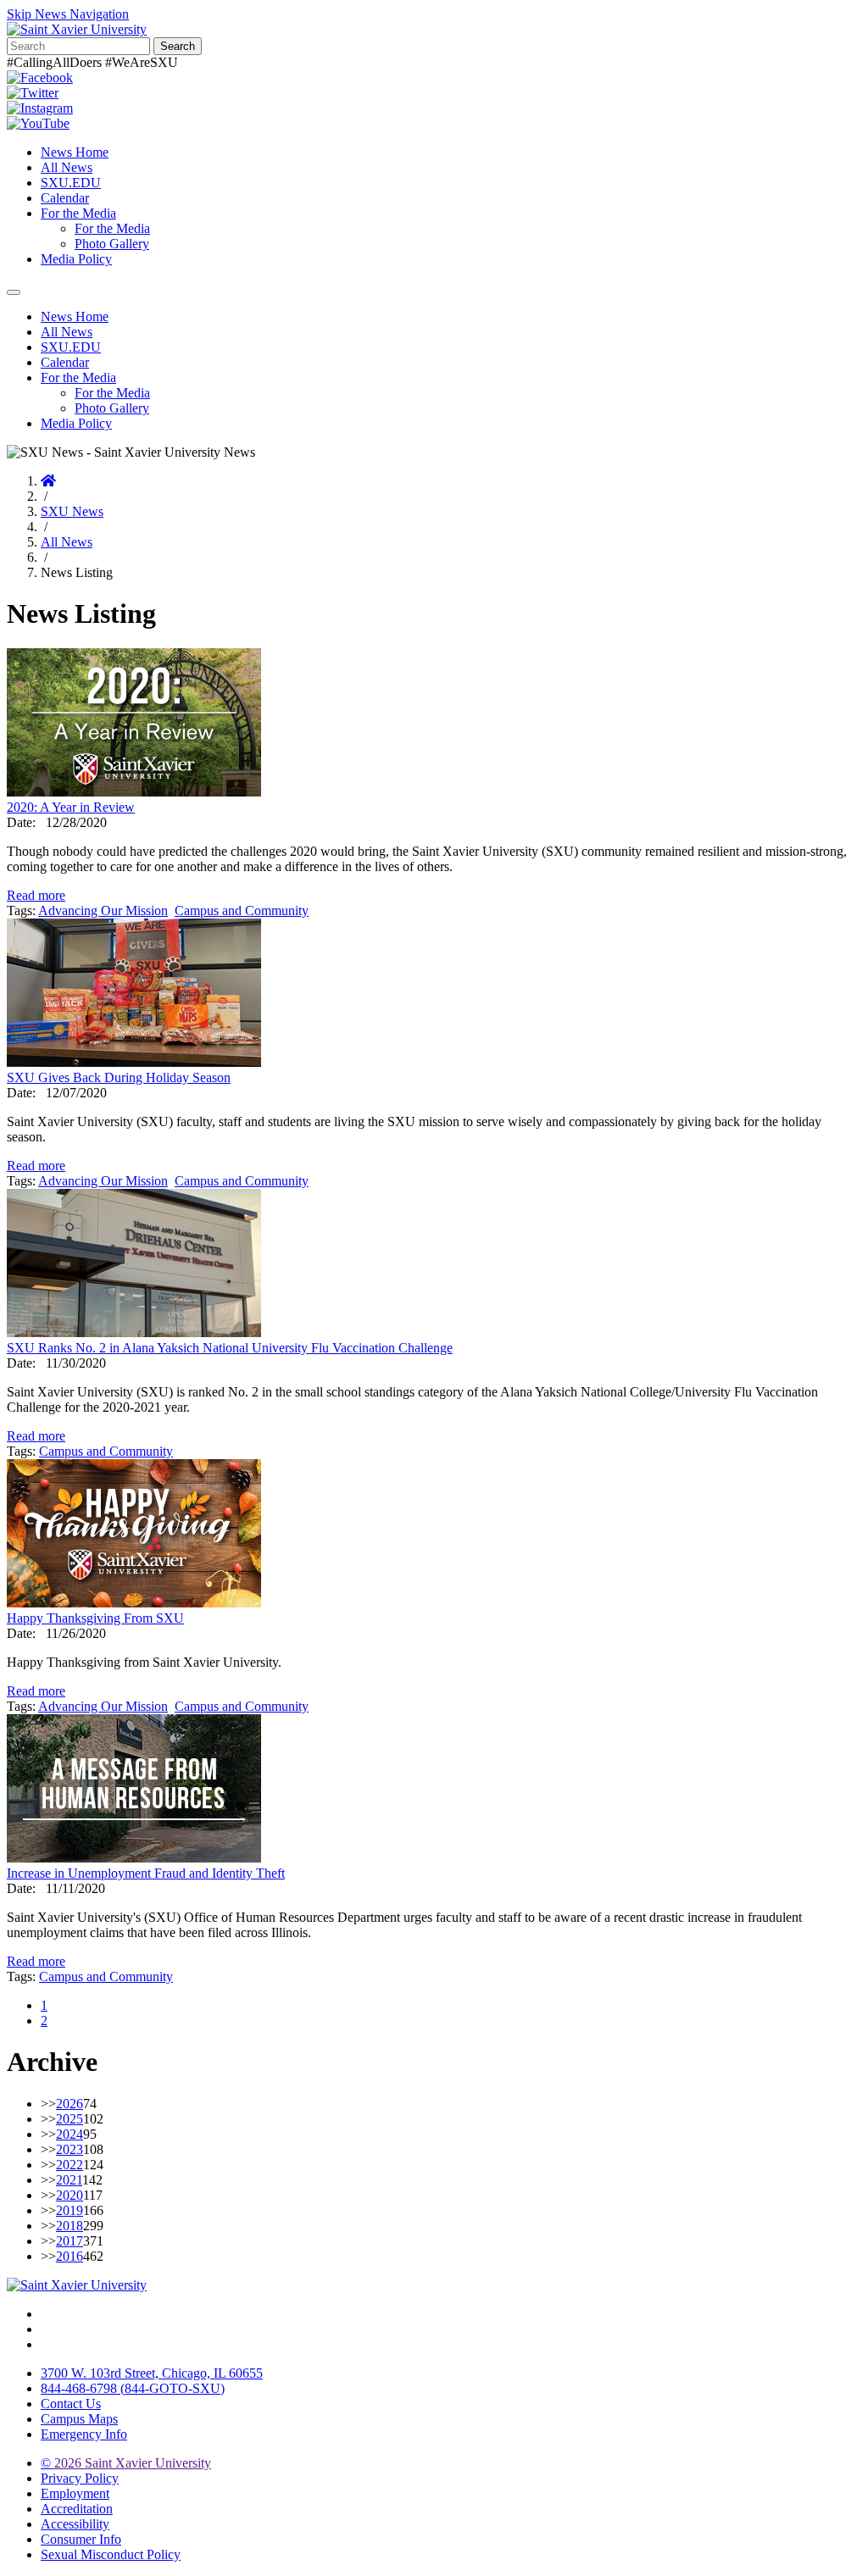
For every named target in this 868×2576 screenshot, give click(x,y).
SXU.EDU (71, 183)
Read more (36, 895)
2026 (70, 2104)
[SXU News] (77, 29)
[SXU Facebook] (40, 78)
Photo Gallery (112, 244)
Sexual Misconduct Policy (111, 2554)
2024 (70, 2134)
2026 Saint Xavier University (126, 2463)
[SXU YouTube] (38, 123)
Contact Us (71, 2404)
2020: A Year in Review (71, 807)
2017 (70, 2241)
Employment (75, 2493)
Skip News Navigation (68, 14)
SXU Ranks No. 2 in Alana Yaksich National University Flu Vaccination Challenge (230, 1348)
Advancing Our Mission (103, 910)
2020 (70, 2195)
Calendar (65, 198)
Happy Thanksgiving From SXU (95, 1618)
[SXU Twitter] (33, 93)
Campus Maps (79, 2419)
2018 (70, 2226)
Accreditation (77, 2509)
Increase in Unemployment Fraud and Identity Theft (146, 1873)
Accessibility (75, 2524)
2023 (70, 2149)
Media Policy (76, 259)
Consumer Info (81, 2539)
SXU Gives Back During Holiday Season (119, 1077)
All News (67, 167)
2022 (70, 2165)
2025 (70, 2119)
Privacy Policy (80, 2478)
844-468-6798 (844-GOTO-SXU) (133, 2388)
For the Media (78, 213)
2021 (69, 2180)
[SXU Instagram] (40, 108)
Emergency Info (84, 2434)
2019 (70, 2210)
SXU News (72, 511)
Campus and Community (242, 910)
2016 (70, 2256)
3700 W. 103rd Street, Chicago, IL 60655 (152, 2373)
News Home (75, 152)
